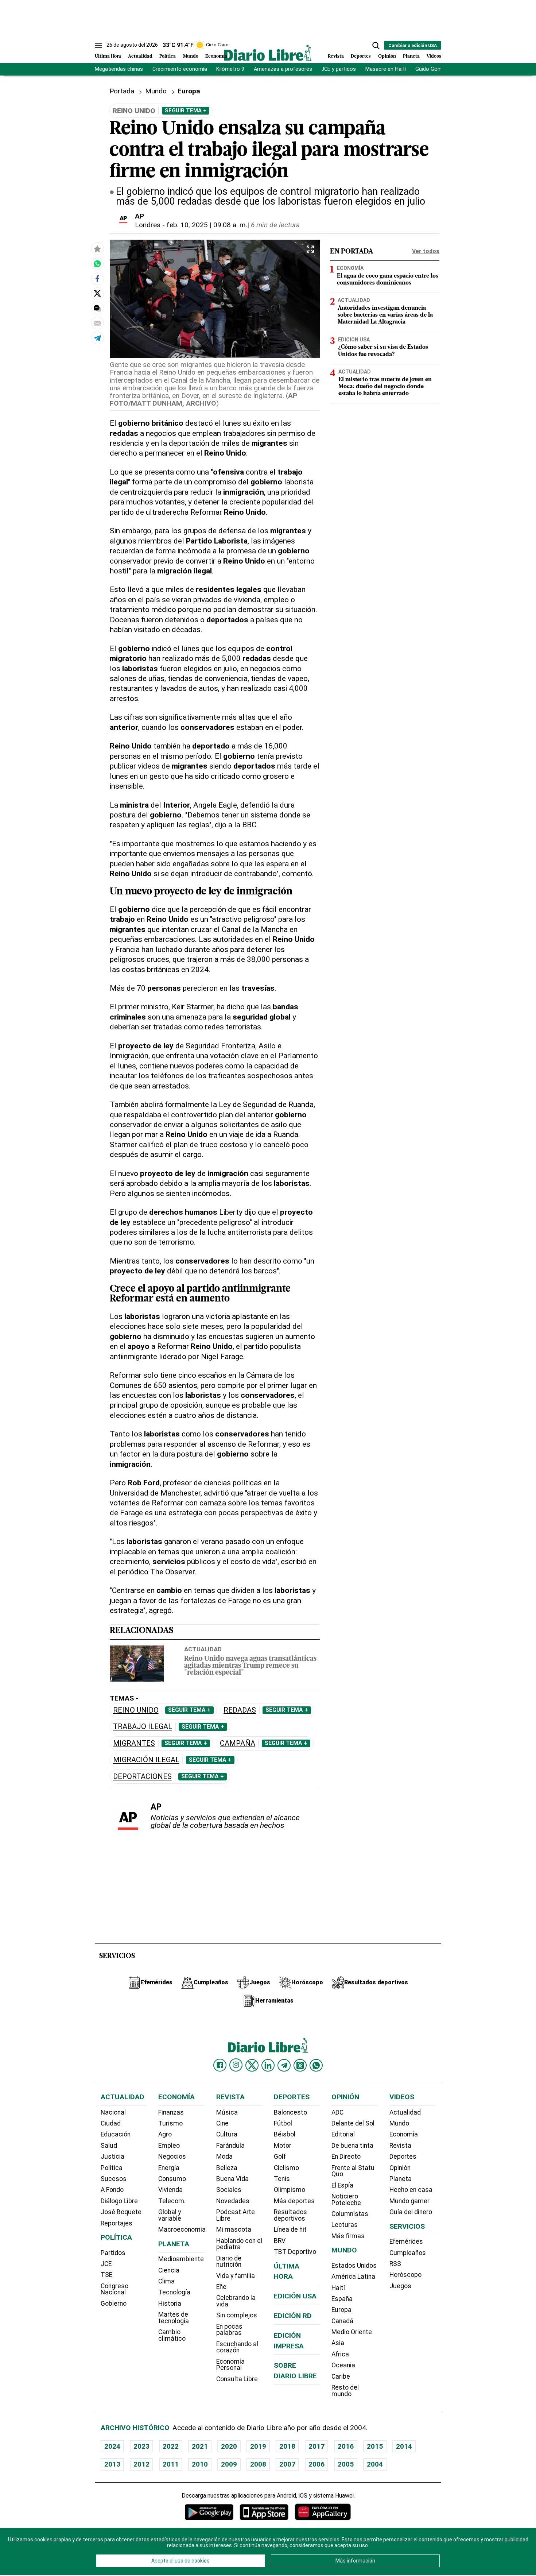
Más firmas (348, 2236)
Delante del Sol (353, 2123)
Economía (216, 56)
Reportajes (116, 2223)
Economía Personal (230, 2365)
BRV (280, 2241)
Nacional (113, 2112)
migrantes (134, 1743)
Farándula (230, 2146)
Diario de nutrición (229, 2262)
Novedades (233, 2201)
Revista (336, 56)
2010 (200, 2464)
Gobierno (114, 2304)
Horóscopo (405, 2275)
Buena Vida (232, 2179)
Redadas (240, 1710)
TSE (106, 2275)
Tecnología (174, 2292)
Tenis (282, 2179)
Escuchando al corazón (237, 2347)
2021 (200, 2446)
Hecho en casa (411, 2190)
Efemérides (406, 2242)
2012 (141, 2464)
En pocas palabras (229, 2330)
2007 (287, 2464)
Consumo (172, 2179)
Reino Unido (136, 1710)
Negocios (172, 2157)
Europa (341, 2310)
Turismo (170, 2123)
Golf (280, 2157)
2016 (346, 2446)
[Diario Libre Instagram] (236, 2065)
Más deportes (294, 2201)
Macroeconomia (182, 2229)
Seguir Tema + (186, 111)
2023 (141, 2446)
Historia (170, 2304)
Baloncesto (290, 2112)
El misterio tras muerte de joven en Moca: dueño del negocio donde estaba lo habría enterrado (385, 387)
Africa (340, 2354)
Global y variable (170, 2215)
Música (227, 2112)
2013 (112, 2464)
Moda (224, 2157)
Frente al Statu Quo (353, 2171)
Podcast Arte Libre (236, 2215)
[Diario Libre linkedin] (268, 2065)
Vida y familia (236, 2276)
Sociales (229, 2190)
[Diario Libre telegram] (284, 2065)
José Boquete (121, 2212)
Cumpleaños (408, 2253)
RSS (395, 2264)
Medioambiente (181, 2259)
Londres (148, 225)
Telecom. (172, 2201)
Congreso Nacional (114, 2289)
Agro (165, 2134)
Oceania (343, 2365)
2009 (229, 2464)
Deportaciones (142, 1777)
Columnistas (350, 2214)
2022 (171, 2446)
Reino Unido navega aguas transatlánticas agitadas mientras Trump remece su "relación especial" (250, 1666)
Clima (166, 2281)
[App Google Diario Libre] (209, 2512)
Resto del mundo (345, 2391)
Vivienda (170, 2190)
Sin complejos (237, 2315)
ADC (337, 2112)
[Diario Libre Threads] (300, 2065)
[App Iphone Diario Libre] (264, 2512)
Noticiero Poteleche (346, 2200)
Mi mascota (234, 2229)
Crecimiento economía (180, 69)
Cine (222, 2123)
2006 (316, 2464)
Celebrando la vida (236, 2301)
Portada (122, 91)
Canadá (342, 2321)
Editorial (343, 2134)
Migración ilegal (146, 1760)
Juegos (400, 2286)
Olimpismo (290, 2190)
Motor (283, 2146)
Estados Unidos (354, 2266)
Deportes (361, 56)
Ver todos (426, 251)
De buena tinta (352, 2146)
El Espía (342, 2185)
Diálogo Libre (119, 2201)
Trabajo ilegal (143, 1727)
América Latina (353, 2277)
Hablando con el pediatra (239, 2244)
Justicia (112, 2157)
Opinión (387, 56)
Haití (338, 2288)
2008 (258, 2464)
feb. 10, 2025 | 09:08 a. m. (207, 225)
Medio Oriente (352, 2332)
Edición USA (354, 340)
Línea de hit (290, 2229)
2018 (287, 2446)
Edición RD (293, 2316)
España (342, 2299)
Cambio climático (172, 2335)
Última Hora (108, 56)
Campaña (238, 1743)
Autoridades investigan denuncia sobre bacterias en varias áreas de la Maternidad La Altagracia (385, 315)
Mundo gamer (409, 2201)
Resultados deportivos (290, 2215)
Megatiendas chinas (119, 69)
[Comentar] (97, 308)
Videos (434, 56)
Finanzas (171, 2112)
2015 (375, 2446)
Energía (169, 2168)
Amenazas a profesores (283, 69)
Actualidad (140, 56)
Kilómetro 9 (230, 69)
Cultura (227, 2134)
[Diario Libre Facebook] (220, 2065)
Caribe (341, 2376)
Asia (338, 2343)
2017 (316, 2446)
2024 (112, 2446)
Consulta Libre (237, 2379)
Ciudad (111, 2123)
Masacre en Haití (386, 69)
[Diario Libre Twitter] (252, 2065)
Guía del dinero (411, 2212)
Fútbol (283, 2123)
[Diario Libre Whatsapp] (316, 2065)
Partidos (113, 2253)
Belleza (227, 2168)
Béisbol (285, 2134)
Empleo (169, 2146)
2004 (375, 2464)
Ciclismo (286, 2168)
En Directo (346, 2157)
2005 (346, 2464)
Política (168, 56)
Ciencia (169, 2270)
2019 (258, 2446)
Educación (116, 2134)
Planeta (411, 56)
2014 (404, 2446)
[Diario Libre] (268, 53)
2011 (171, 2464)
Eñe (221, 2287)
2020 (229, 2446)
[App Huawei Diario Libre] (323, 2512)
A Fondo (112, 2190)
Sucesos (114, 2179)
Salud (109, 2146)
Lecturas (345, 2225)
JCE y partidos (339, 69)
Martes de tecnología (174, 2318)
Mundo (191, 56)
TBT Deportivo (295, 2252)
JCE (106, 2264)
